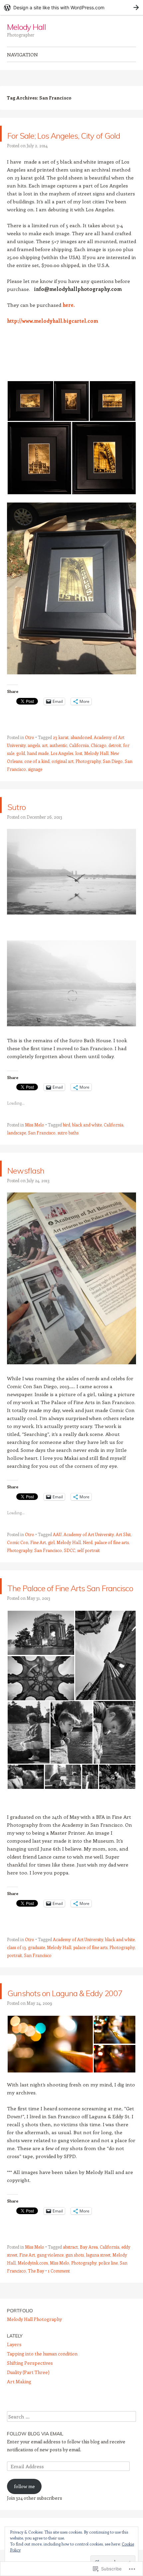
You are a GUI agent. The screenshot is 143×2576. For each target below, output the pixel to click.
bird (67, 1141)
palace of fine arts (112, 1558)
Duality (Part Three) (28, 2420)
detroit (115, 761)
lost (79, 769)
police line (108, 2310)
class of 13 (16, 1979)
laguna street (98, 2303)
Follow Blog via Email (35, 2481)
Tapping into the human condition (42, 2401)
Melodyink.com (33, 2310)
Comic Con (18, 1558)
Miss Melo (35, 1141)
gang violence (50, 2303)
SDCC (70, 1566)
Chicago (99, 761)
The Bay (36, 2318)
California (79, 761)
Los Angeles (62, 769)
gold (21, 769)
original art (63, 777)
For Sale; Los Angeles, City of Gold (71, 141)
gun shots (75, 2303)
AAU (57, 1550)
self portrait (88, 1566)
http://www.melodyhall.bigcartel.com (53, 337)
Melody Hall (26, 27)
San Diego (113, 777)
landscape (16, 1149)
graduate (36, 1979)
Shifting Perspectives (30, 2411)
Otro (30, 753)
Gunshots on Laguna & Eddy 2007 (68, 2031)
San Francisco (42, 1149)
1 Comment (59, 2318)
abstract (70, 2295)
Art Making (19, 2429)
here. (69, 321)
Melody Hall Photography (34, 2367)
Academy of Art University (89, 1550)
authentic (58, 761)
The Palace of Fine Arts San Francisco (62, 1610)
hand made (38, 769)
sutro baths (68, 1149)
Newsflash (39, 1184)
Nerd (88, 1558)
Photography (88, 777)
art (45, 761)
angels (34, 761)
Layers (14, 2392)
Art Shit (123, 1550)
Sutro (23, 821)
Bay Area (89, 2295)
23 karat (61, 753)
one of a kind (37, 777)
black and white (87, 1141)
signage (35, 785)
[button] (30, 417)
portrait (14, 1987)
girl (51, 1558)
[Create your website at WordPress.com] (71, 7)
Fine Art (38, 1558)
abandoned (81, 753)
